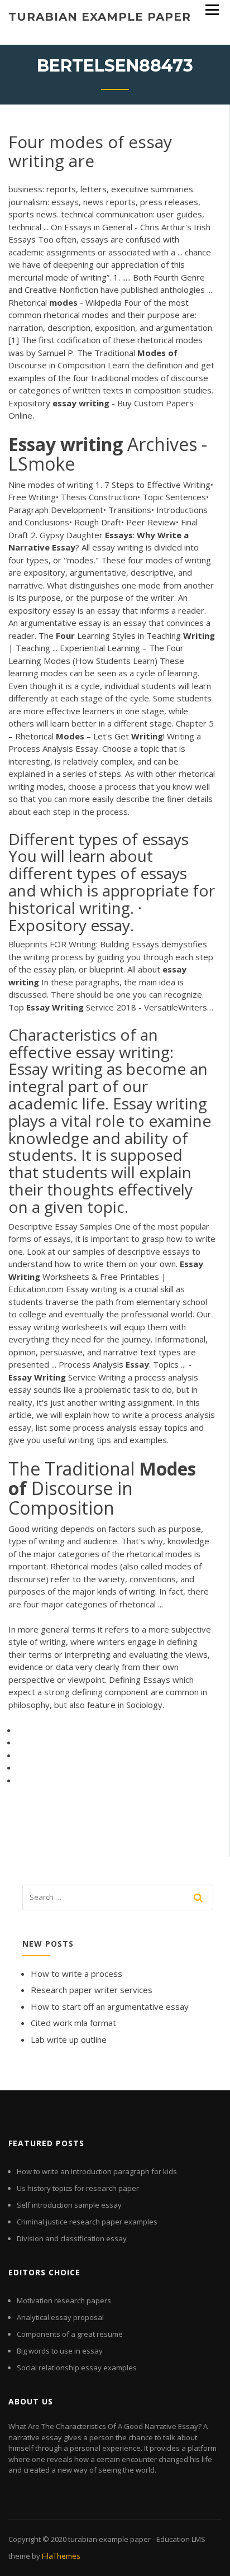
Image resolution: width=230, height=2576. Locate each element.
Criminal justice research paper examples (87, 2222)
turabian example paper (100, 17)
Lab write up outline (69, 2039)
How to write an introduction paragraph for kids (97, 2171)
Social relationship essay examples (77, 2368)
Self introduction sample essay (69, 2205)
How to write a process (76, 1973)
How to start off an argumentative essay (110, 2006)
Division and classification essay (72, 2238)
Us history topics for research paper (78, 2188)
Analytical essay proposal (60, 2317)
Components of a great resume (70, 2334)
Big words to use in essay (60, 2351)
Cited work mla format (73, 2023)
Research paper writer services (92, 1990)
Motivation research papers (64, 2300)
